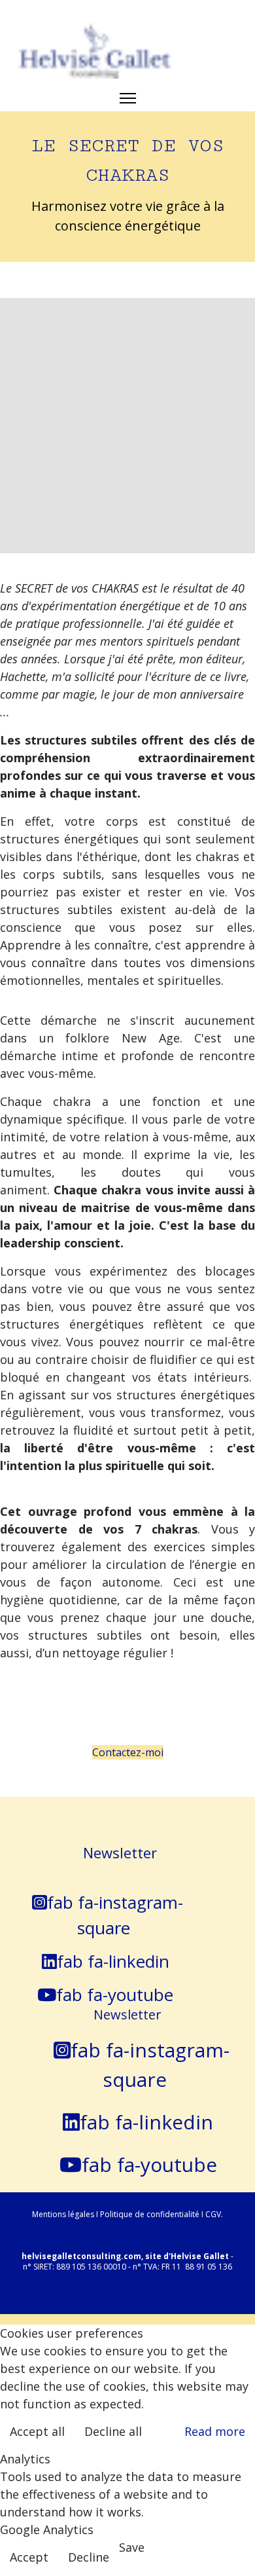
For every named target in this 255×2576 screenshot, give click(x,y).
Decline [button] (89, 2557)
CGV (213, 2214)
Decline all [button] (113, 2431)
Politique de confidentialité (150, 2214)
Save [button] (132, 2547)
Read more (215, 2431)
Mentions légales (64, 2214)
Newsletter (120, 1852)
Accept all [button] (37, 2431)
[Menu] (128, 98)
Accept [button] (29, 2557)
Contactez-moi (128, 1752)
